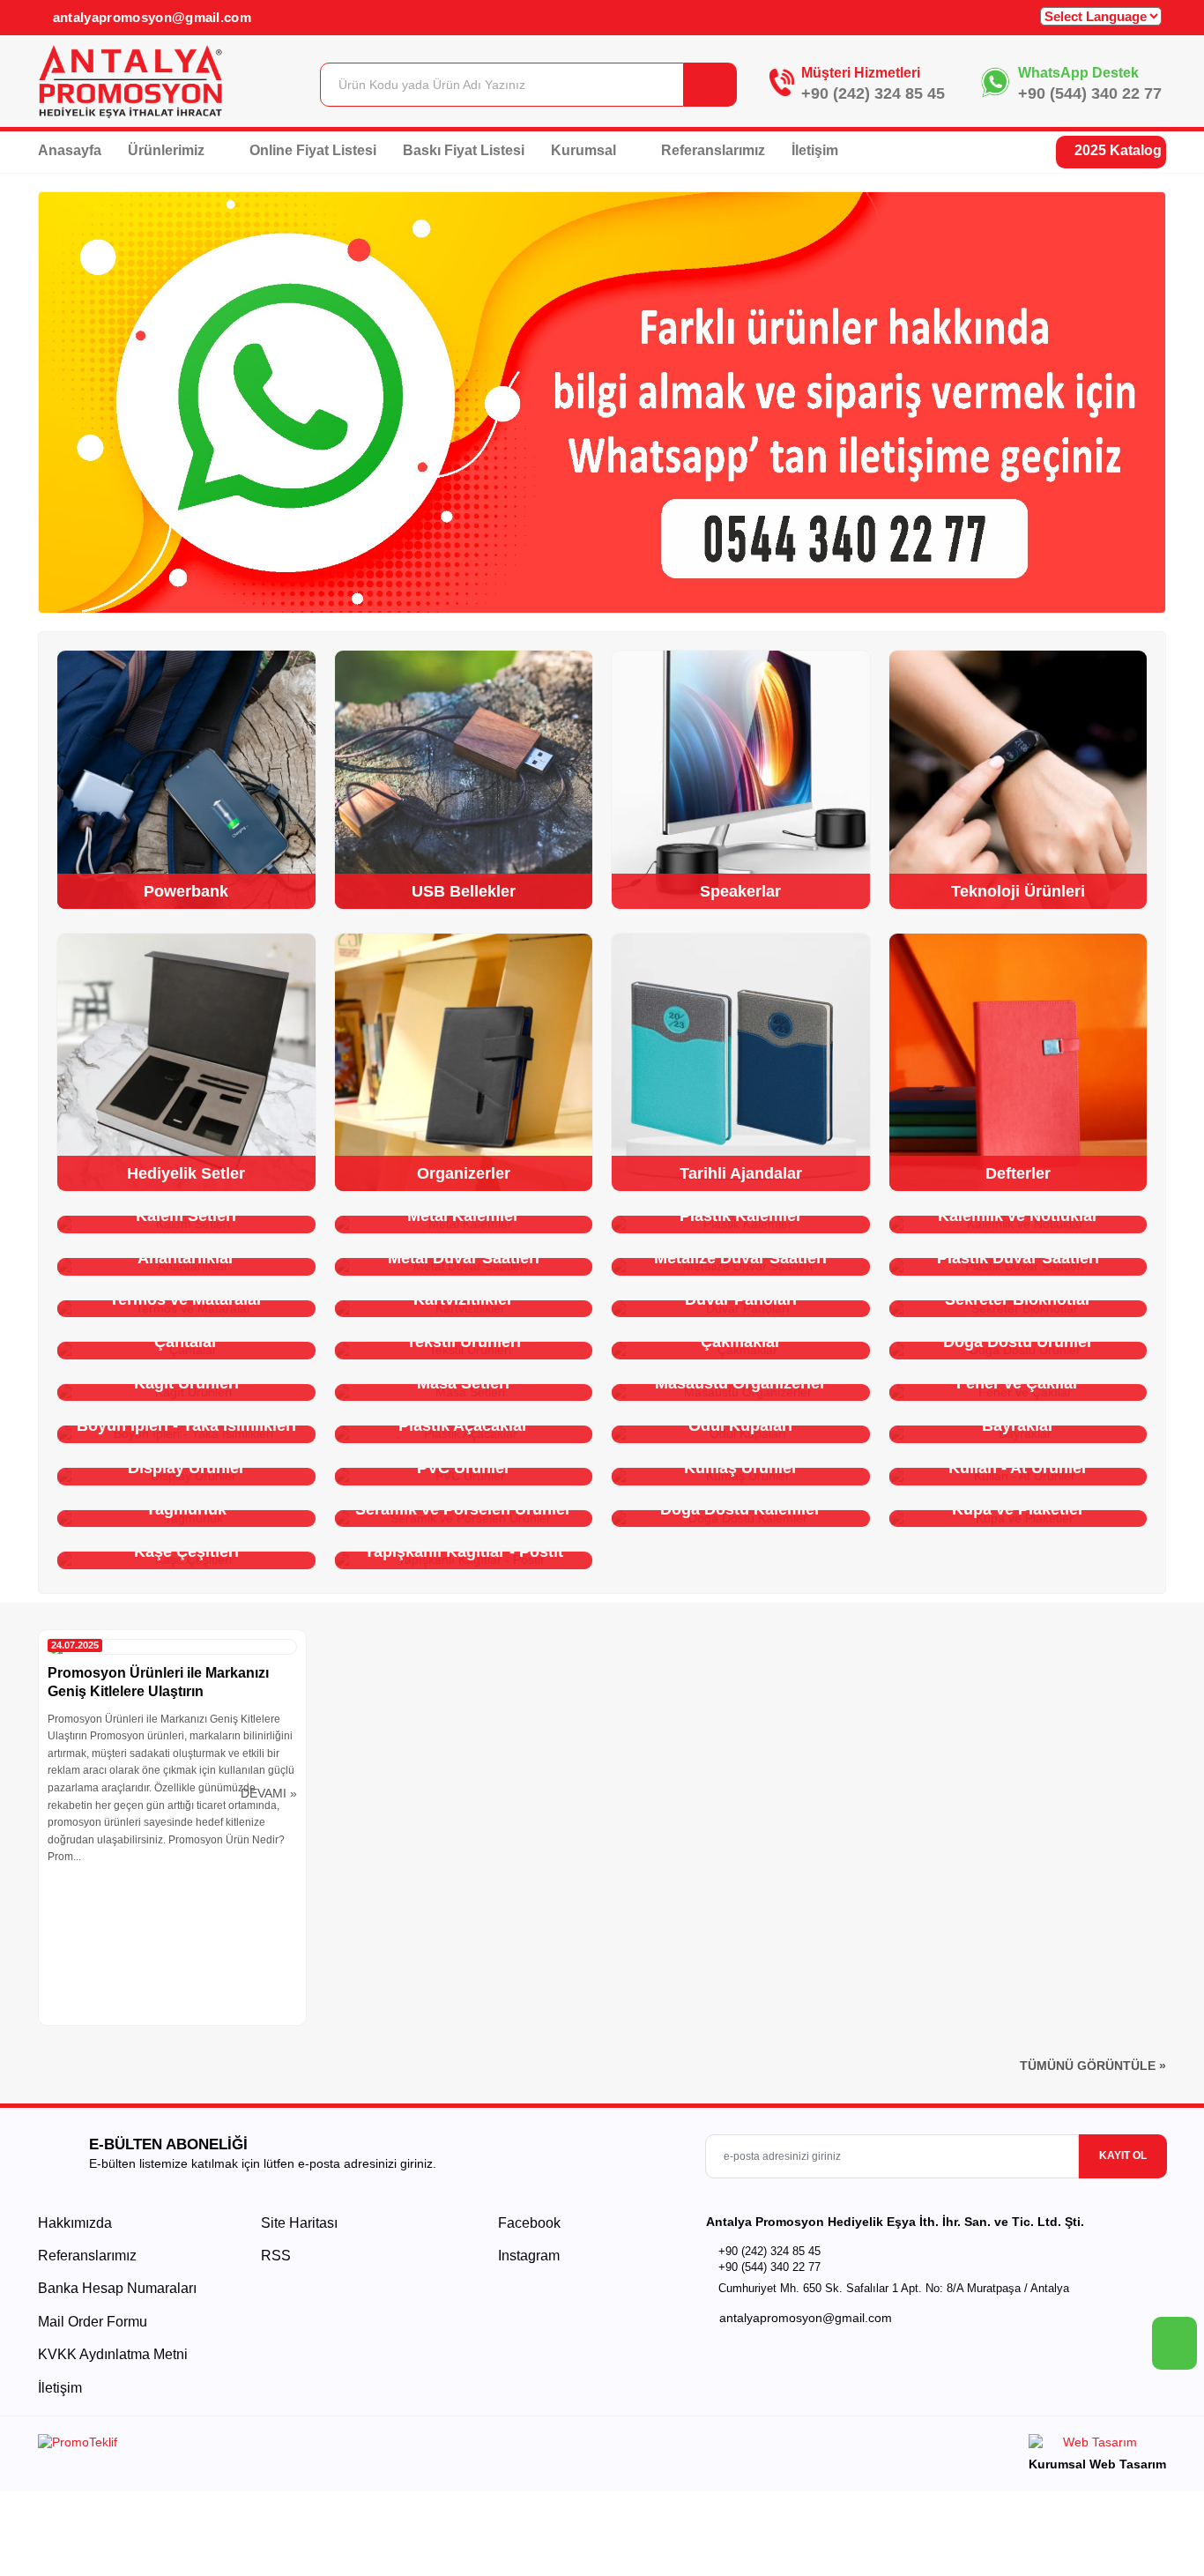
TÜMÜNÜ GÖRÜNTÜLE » (1093, 2066)
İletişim (815, 150)
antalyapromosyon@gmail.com (150, 17)
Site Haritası (299, 2223)
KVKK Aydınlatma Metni (113, 2354)
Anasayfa (70, 150)
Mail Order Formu (93, 2322)
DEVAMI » (269, 1793)
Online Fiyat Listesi (313, 150)
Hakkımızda (75, 2223)
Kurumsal (585, 150)
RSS (276, 2256)
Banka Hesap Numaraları (117, 2288)
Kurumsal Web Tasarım (1097, 2464)
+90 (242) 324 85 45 (873, 93)
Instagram (527, 2256)
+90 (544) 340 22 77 (1090, 93)
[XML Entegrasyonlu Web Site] (316, 2446)
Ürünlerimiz (168, 150)
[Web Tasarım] (1097, 2445)
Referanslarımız (713, 150)
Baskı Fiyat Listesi (464, 150)
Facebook (528, 2223)
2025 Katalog (1116, 150)
